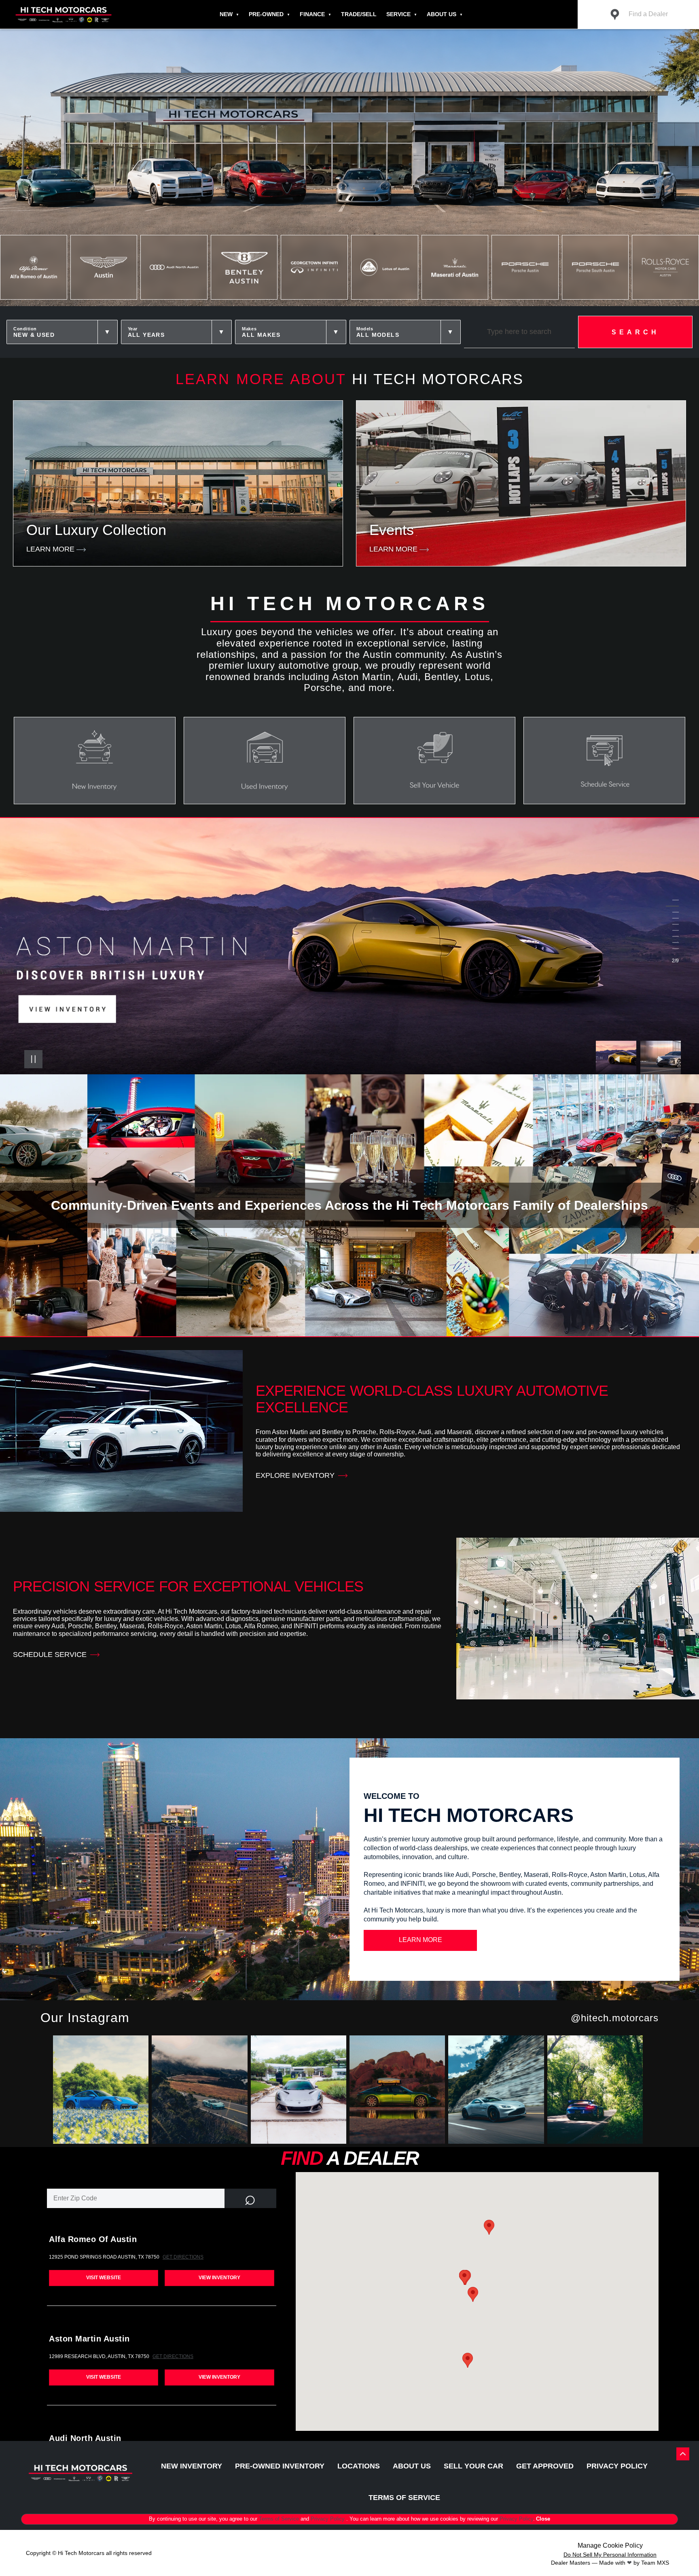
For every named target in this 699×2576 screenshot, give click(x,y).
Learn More (420, 1940)
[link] (102, 2091)
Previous (618, 1059)
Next (661, 1059)
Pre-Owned (266, 14)
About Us (442, 14)
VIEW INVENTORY (219, 2278)
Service (398, 14)
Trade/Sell (359, 14)
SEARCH (635, 332)
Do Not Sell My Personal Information (610, 2555)
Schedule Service (50, 1655)
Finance (312, 14)
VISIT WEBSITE (104, 2278)
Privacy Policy (328, 2519)
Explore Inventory (295, 1475)
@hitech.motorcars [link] (615, 2018)
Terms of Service (280, 2519)
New (226, 14)
